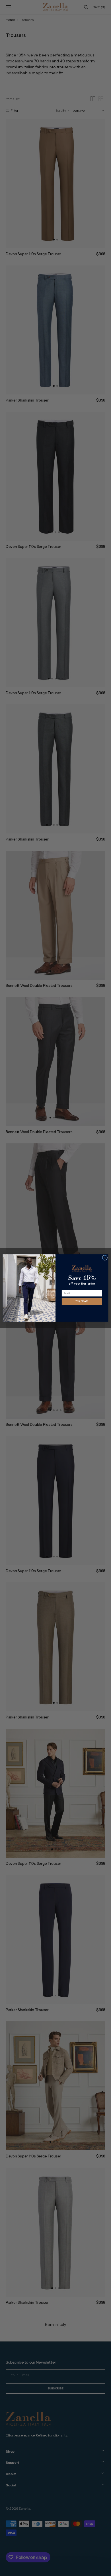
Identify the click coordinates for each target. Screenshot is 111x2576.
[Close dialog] (105, 1258)
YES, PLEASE (82, 1301)
